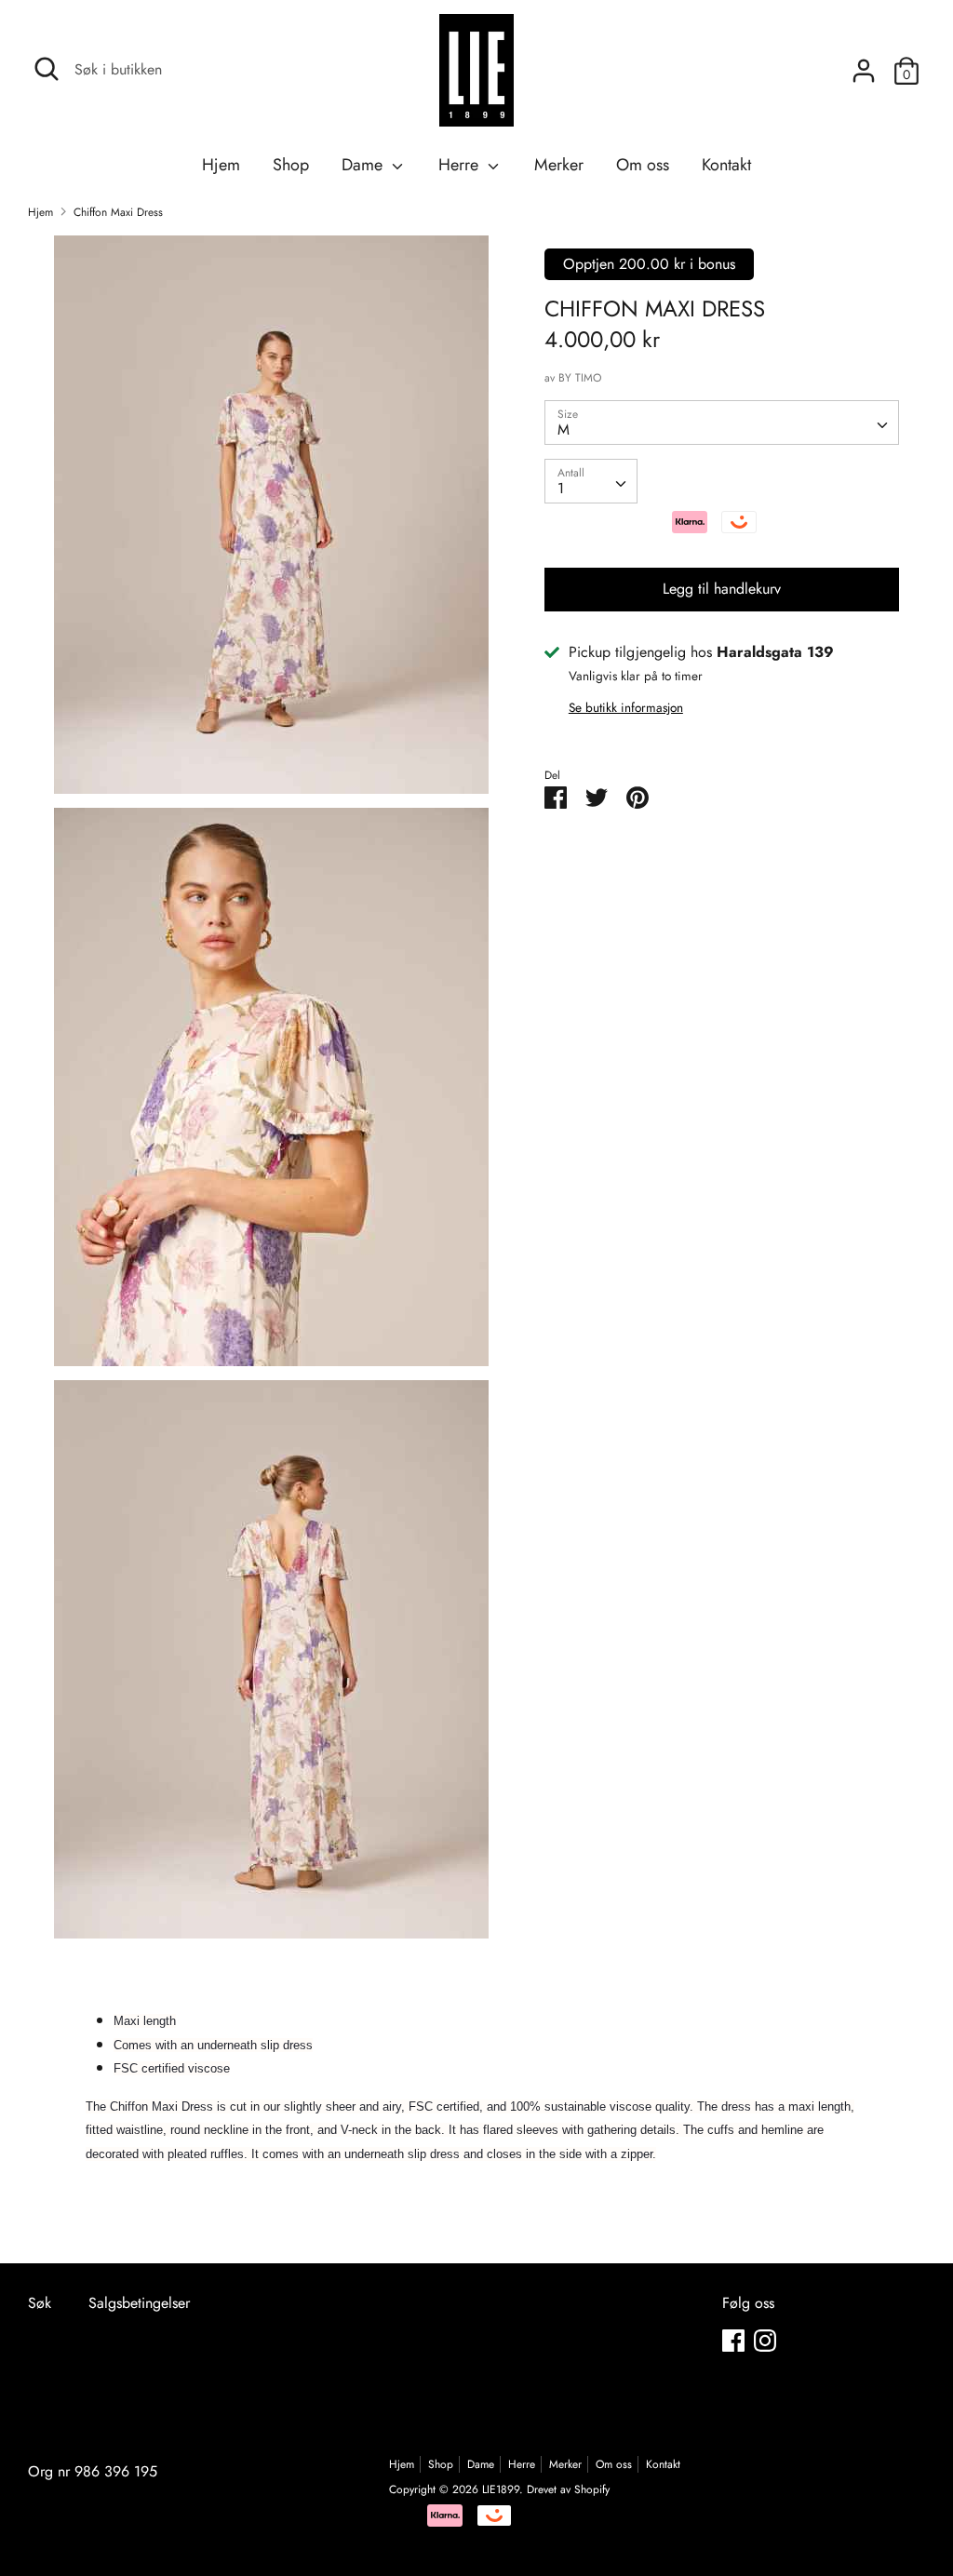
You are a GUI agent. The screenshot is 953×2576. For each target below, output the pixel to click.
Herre (461, 165)
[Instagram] (765, 2340)
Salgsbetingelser (139, 2303)
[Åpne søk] (47, 69)
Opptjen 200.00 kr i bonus (649, 264)
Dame (364, 165)
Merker (559, 165)
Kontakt (726, 165)
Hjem (221, 165)
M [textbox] (564, 429)
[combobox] (722, 423)
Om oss (643, 165)
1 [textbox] (561, 488)
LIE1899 (501, 2489)
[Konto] (864, 64)
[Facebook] (733, 2340)
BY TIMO (580, 378)
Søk (40, 2303)
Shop (291, 165)
